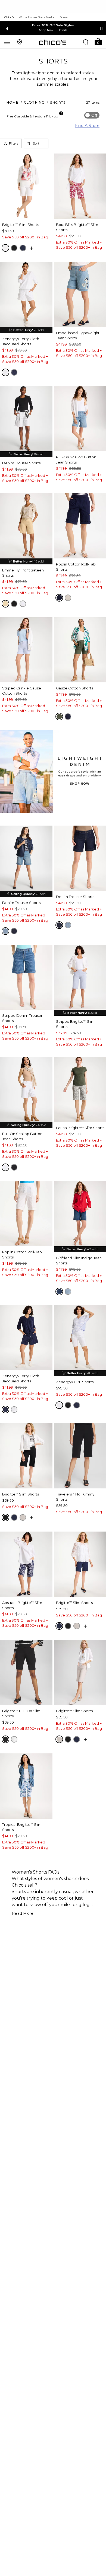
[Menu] (7, 42)
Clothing (34, 102)
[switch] (92, 115)
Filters (14, 143)
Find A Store (87, 126)
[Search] (86, 42)
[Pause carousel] (101, 29)
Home (13, 102)
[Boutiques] (20, 42)
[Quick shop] (32, 248)
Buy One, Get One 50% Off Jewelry (53, 25)
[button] (98, 41)
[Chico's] (53, 42)
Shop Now (46, 30)
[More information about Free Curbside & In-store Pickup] (61, 113)
